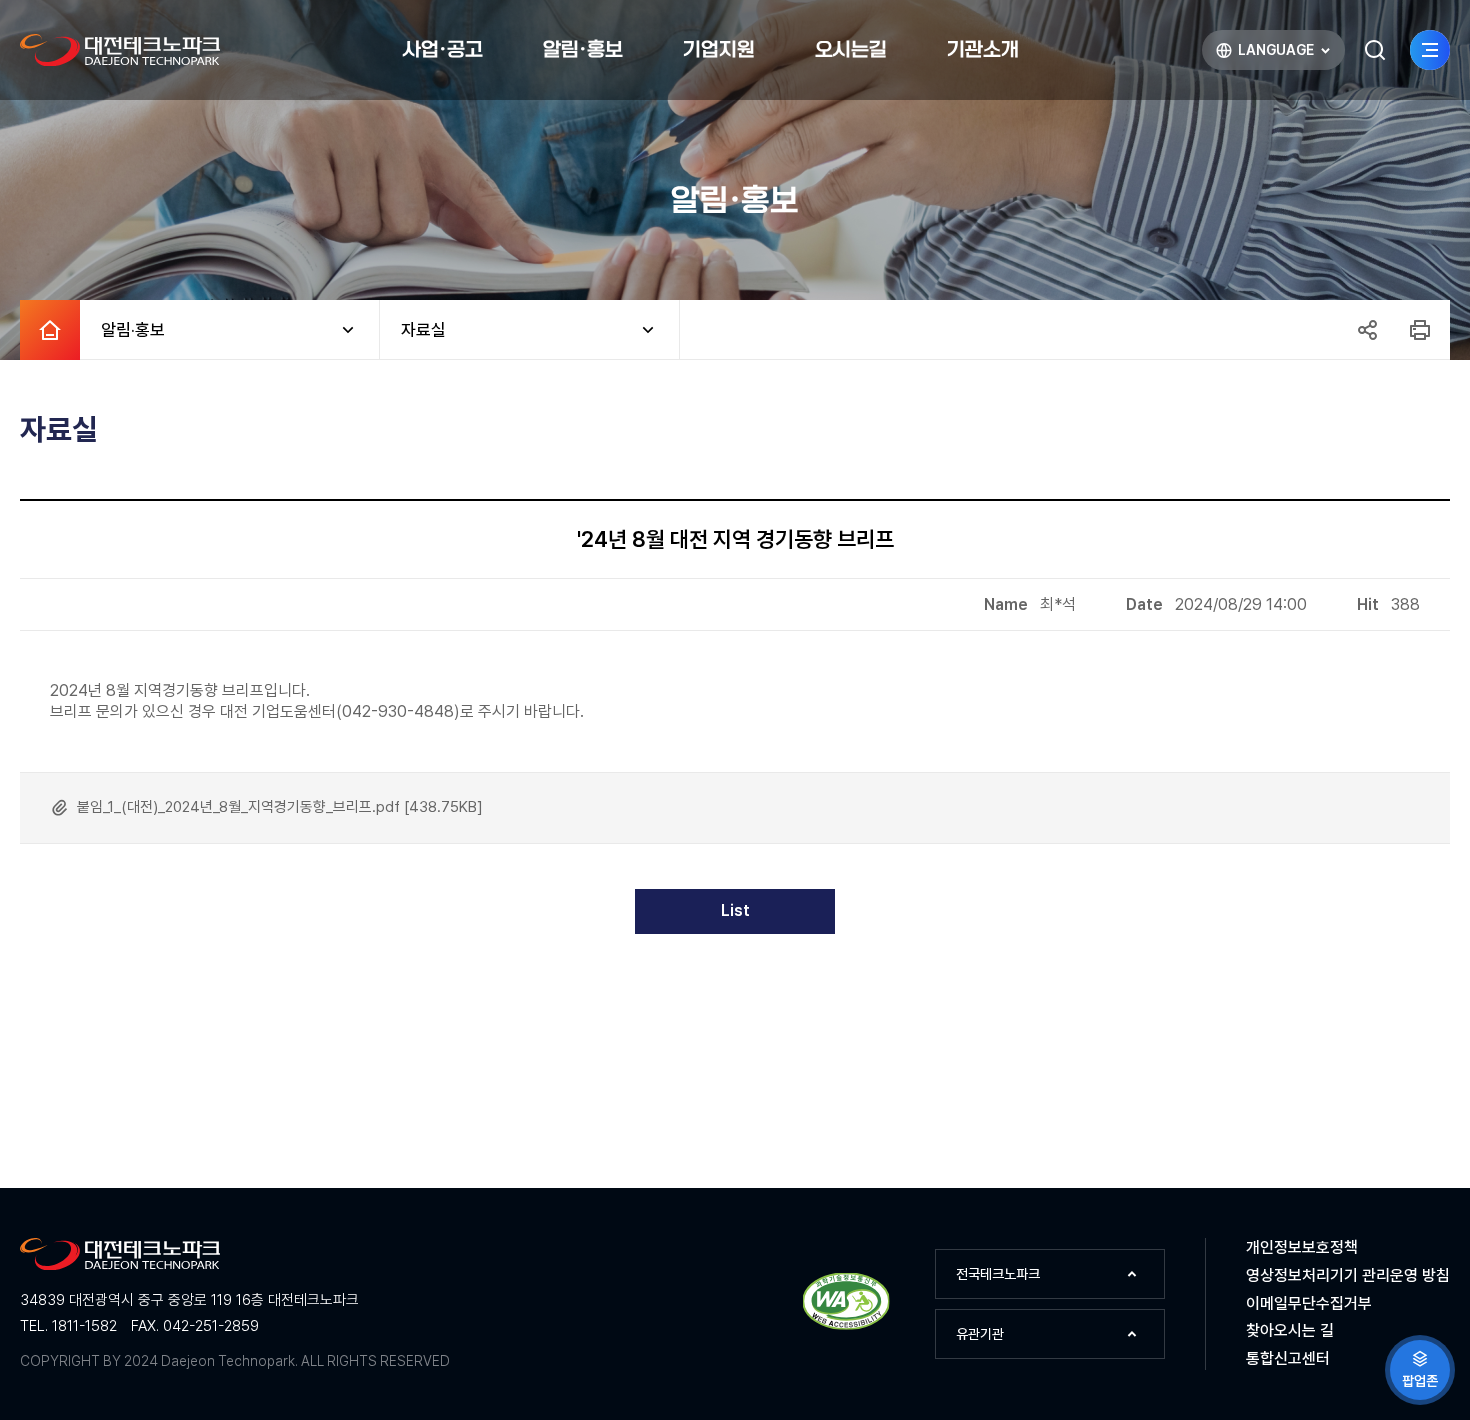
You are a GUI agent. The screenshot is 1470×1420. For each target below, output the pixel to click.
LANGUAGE (1264, 54)
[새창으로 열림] (846, 1326)
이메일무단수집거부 (1309, 1303)
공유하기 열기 (1367, 330)
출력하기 (1420, 330)
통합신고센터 (1288, 1358)
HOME (50, 330)
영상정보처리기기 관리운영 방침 (1348, 1275)
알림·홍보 (122, 330)
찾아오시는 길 (1290, 1330)
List (735, 910)
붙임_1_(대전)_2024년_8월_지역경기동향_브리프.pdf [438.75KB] (280, 807)
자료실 (413, 330)
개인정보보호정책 (1302, 1247)
